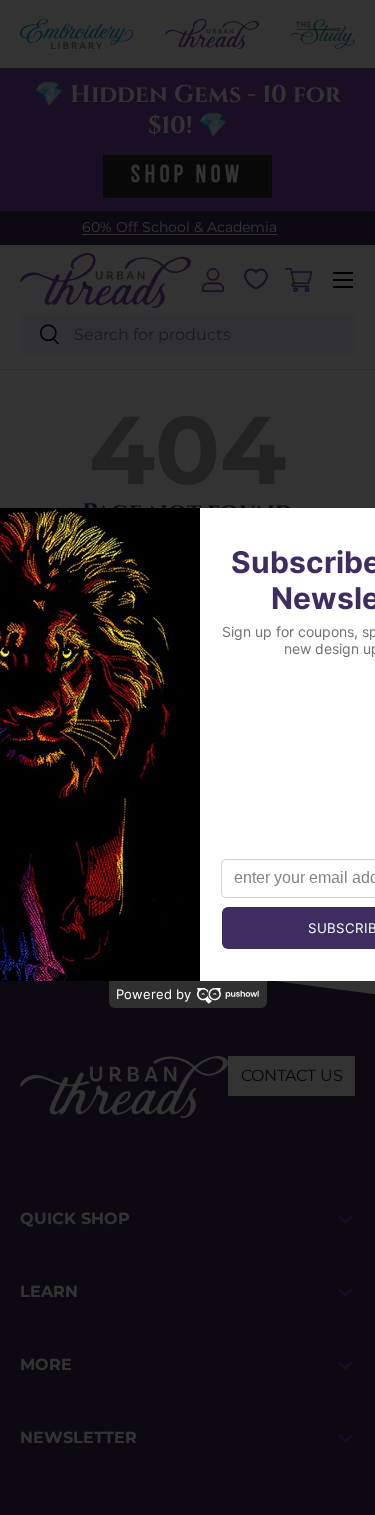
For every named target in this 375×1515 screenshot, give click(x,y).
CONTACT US (292, 1075)
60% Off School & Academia (179, 227)
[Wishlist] (256, 279)
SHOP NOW (187, 176)
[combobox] (187, 334)
